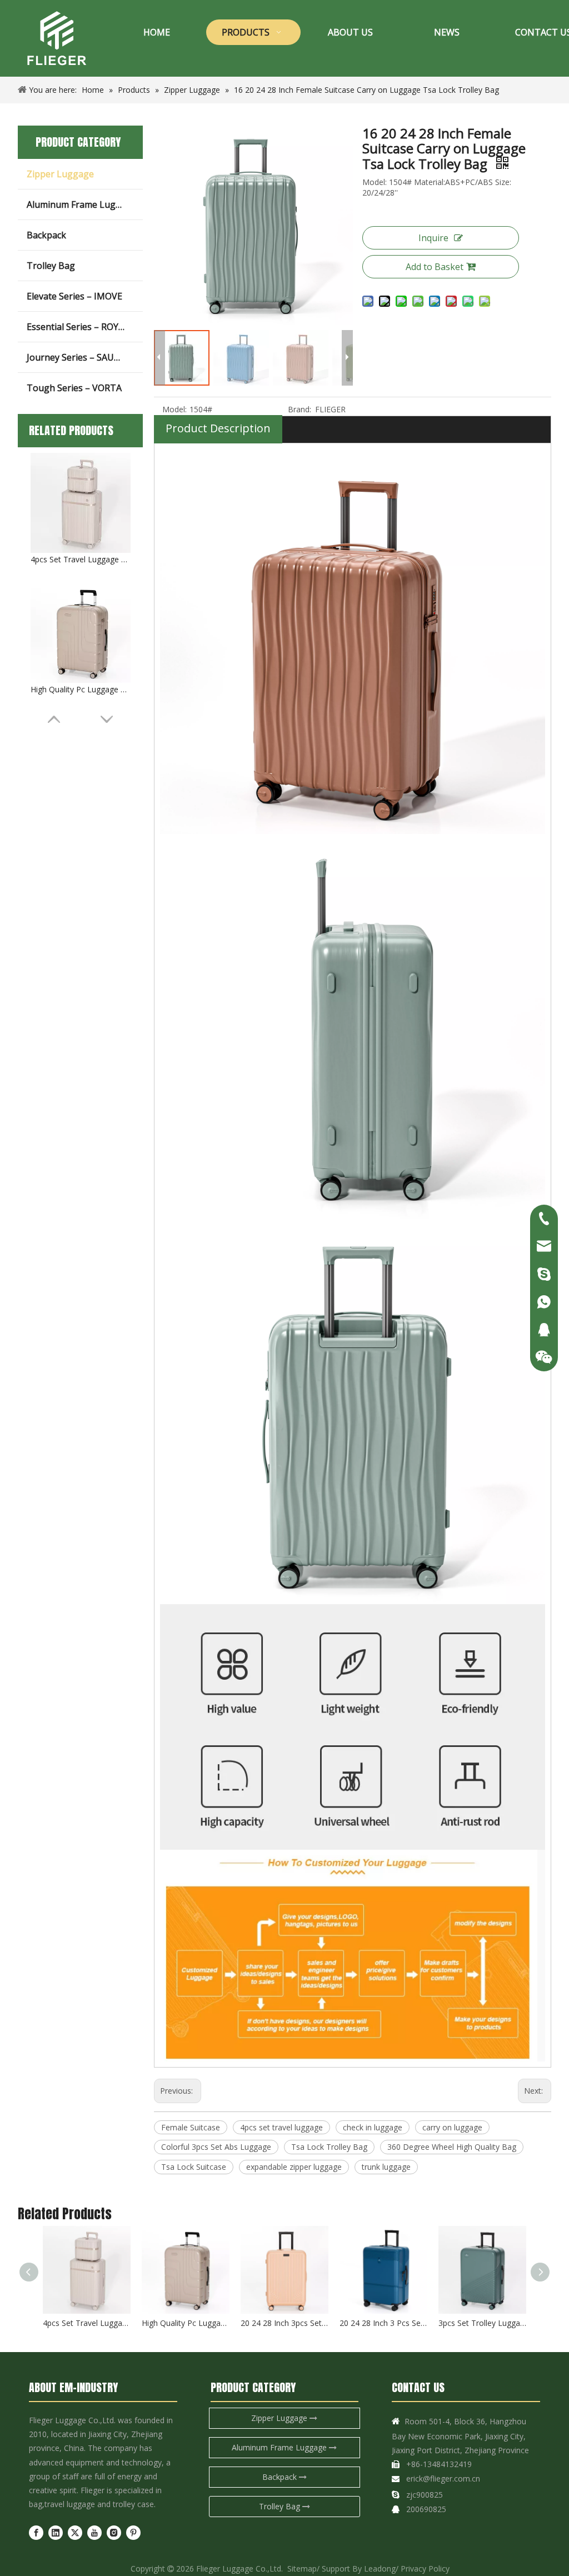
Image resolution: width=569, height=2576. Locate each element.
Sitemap (302, 2568)
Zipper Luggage (60, 174)
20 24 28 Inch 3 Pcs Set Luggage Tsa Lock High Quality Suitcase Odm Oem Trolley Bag (383, 2323)
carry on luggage (452, 2127)
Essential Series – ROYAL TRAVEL (85, 327)
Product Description (218, 428)
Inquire (433, 238)
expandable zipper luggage (294, 2167)
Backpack (46, 235)
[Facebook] (36, 2533)
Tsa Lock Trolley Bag (329, 2147)
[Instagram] (114, 2533)
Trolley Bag (51, 266)
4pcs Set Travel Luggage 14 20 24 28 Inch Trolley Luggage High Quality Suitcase (81, 559)
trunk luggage (386, 2167)
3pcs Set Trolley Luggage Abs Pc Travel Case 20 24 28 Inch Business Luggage (482, 2323)
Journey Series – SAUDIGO (81, 357)
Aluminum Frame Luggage (82, 204)
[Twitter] (75, 2533)
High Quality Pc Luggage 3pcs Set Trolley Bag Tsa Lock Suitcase (81, 689)
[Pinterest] (133, 2533)
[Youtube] (94, 2533)
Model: (174, 409)
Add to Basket (435, 267)
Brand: (300, 409)
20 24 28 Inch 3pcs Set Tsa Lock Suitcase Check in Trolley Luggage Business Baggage (284, 2323)
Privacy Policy (425, 2568)
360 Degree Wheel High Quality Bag (452, 2147)
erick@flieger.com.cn (443, 2478)
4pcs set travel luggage (281, 2127)
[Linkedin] (56, 2533)
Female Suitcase (191, 2127)
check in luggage (373, 2127)
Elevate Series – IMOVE (74, 296)
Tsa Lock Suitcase (194, 2167)
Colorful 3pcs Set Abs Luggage (216, 2147)
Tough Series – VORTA (74, 388)
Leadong (380, 2568)
